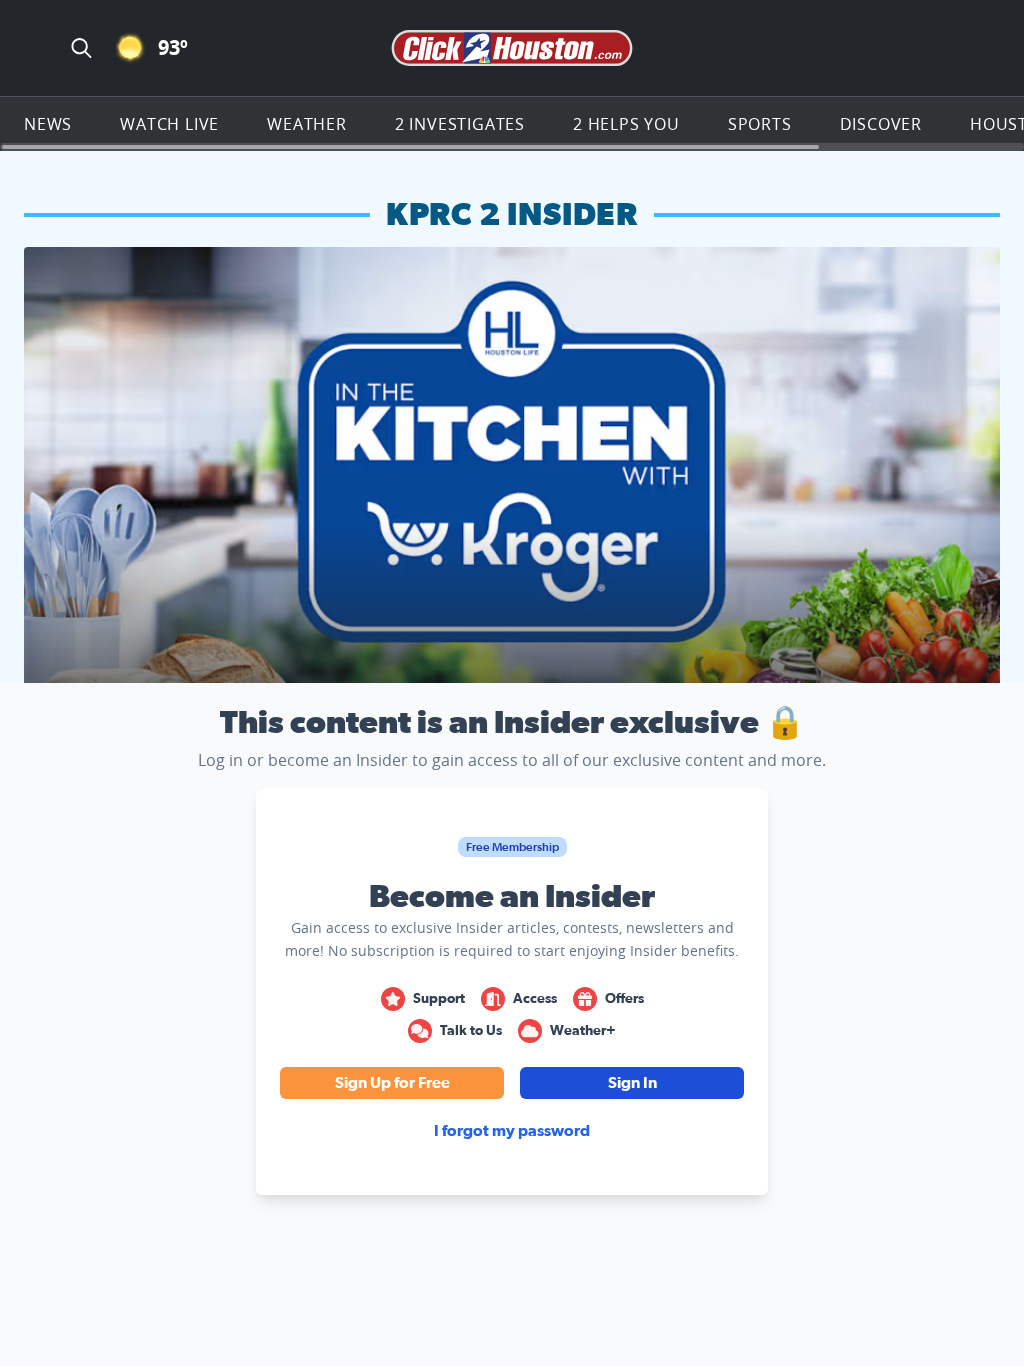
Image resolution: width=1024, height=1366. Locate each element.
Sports (760, 124)
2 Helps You (626, 124)
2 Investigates (460, 124)
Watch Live (169, 124)
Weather (307, 124)
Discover (881, 124)
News (48, 124)
